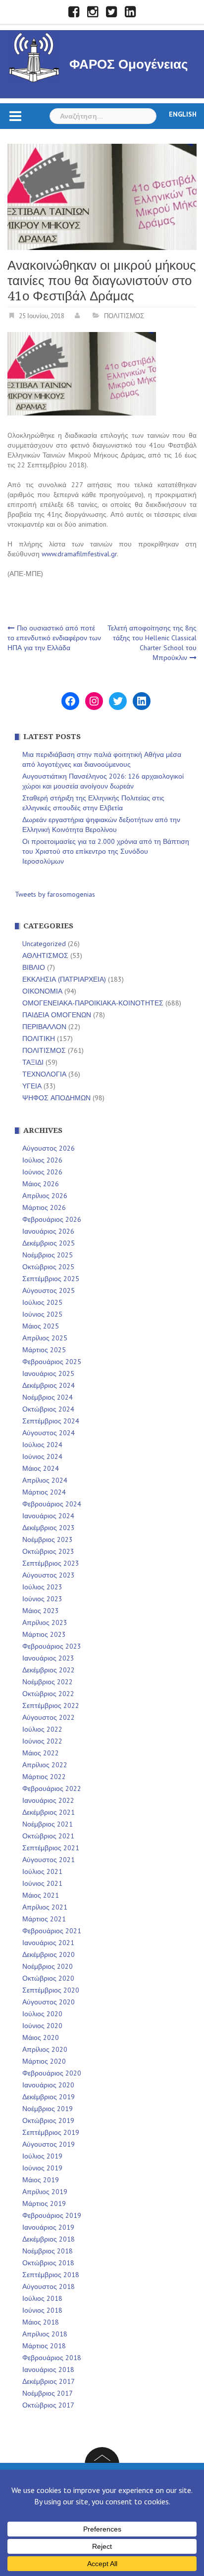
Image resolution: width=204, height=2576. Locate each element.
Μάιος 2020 (41, 2037)
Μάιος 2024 (41, 1468)
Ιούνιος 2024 (42, 1456)
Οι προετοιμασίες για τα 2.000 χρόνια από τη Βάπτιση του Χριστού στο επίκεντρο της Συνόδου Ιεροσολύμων (106, 851)
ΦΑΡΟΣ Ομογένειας (129, 64)
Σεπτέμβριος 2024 (51, 1421)
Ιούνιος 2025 (42, 1314)
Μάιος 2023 (41, 1611)
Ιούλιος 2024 (42, 1445)
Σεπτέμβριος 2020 (51, 1990)
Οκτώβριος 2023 (48, 1551)
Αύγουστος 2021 (49, 1860)
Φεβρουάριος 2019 (52, 2215)
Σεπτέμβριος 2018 (51, 2275)
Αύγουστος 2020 (49, 2002)
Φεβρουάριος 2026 (52, 1219)
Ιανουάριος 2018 (48, 2369)
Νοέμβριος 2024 (48, 1397)
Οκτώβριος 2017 (48, 2405)
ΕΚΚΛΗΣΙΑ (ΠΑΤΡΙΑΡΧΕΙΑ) (64, 979)
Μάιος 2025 (41, 1326)
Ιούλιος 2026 (42, 1160)
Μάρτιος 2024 (44, 1492)
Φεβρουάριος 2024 (52, 1504)
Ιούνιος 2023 (42, 1599)
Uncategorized (44, 944)
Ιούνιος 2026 (42, 1172)
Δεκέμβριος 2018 (49, 2239)
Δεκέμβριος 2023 (49, 1528)
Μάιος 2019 (41, 2180)
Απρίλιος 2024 (45, 1480)
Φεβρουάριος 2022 (52, 1788)
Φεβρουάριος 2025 (52, 1362)
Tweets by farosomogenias (55, 894)
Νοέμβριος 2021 (48, 1824)
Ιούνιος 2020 (42, 2026)
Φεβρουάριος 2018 (52, 2358)
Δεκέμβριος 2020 (49, 1954)
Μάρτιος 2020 (44, 2061)
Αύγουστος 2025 (49, 1290)
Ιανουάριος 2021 (48, 1943)
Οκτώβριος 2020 (48, 1978)
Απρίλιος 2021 (45, 1907)
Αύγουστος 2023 (49, 1575)
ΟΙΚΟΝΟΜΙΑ (42, 991)
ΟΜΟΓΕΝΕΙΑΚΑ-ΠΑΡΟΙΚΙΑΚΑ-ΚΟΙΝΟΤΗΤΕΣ (93, 1003)
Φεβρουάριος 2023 (52, 1646)
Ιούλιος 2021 (42, 1871)
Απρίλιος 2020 (45, 2049)
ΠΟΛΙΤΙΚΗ (39, 1039)
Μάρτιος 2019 (44, 2203)
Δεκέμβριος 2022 (49, 1670)
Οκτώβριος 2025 (48, 1267)
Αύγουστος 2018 (49, 2286)
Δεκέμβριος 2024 (49, 1385)
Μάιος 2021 (41, 1895)
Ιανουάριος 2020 (48, 2085)
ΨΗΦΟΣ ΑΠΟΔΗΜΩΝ (56, 1098)
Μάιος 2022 (41, 1753)
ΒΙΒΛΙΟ (34, 967)
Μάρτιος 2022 (44, 1777)
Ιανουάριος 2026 (48, 1231)
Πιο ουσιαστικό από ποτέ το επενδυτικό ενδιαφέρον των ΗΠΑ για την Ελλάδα (54, 638)
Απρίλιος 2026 (45, 1196)
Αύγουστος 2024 (49, 1433)
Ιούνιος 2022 (42, 1741)
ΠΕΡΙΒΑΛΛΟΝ (44, 1027)
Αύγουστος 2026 (49, 1148)
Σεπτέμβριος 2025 (51, 1279)
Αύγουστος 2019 (49, 2144)
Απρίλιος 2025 (45, 1338)
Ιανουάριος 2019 (48, 2227)
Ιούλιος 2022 (42, 1729)
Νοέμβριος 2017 (48, 2393)
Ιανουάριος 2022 (48, 1800)
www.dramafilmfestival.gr (79, 554)
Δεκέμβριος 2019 (49, 2097)
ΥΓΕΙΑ (32, 1086)
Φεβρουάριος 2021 (52, 1931)
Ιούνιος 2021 (42, 1883)
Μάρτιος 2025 (44, 1350)
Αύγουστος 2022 (49, 1717)
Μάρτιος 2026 (44, 1207)
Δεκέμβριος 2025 (49, 1243)
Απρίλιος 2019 (45, 2192)
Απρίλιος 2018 (45, 2334)
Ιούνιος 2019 (42, 2168)
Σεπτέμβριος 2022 (51, 1705)
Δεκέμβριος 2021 (49, 1812)
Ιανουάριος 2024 (48, 1516)
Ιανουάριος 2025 (48, 1373)
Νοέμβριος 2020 (48, 1966)
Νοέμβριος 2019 (48, 2109)
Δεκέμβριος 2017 (49, 2381)
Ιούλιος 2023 (42, 1587)
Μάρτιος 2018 (44, 2346)
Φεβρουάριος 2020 (52, 2073)
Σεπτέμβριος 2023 (51, 1563)
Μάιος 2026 (41, 1184)
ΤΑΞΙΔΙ (33, 1062)
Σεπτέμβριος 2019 (51, 2132)
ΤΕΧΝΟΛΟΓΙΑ (44, 1074)
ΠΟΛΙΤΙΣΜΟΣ (124, 316)
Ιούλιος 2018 (42, 2298)
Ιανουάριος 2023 (48, 1658)
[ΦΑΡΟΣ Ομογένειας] (34, 56)
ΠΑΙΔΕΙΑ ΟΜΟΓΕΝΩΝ (57, 1015)
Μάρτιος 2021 (44, 1919)
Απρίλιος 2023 (45, 1622)
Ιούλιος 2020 (42, 2014)
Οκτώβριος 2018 (48, 2263)
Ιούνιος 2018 (42, 2310)
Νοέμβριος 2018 (48, 2251)
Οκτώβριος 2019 (48, 2120)
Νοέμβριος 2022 (48, 1682)
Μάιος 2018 (41, 2322)
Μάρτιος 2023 (44, 1634)
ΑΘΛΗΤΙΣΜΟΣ (45, 956)
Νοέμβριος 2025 (48, 1255)
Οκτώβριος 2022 (48, 1694)
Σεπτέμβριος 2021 (51, 1848)
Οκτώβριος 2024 (48, 1409)
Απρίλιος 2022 (45, 1765)
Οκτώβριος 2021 (48, 1836)
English (183, 114)
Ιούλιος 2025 (42, 1302)
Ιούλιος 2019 (42, 2156)
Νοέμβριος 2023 (48, 1539)
